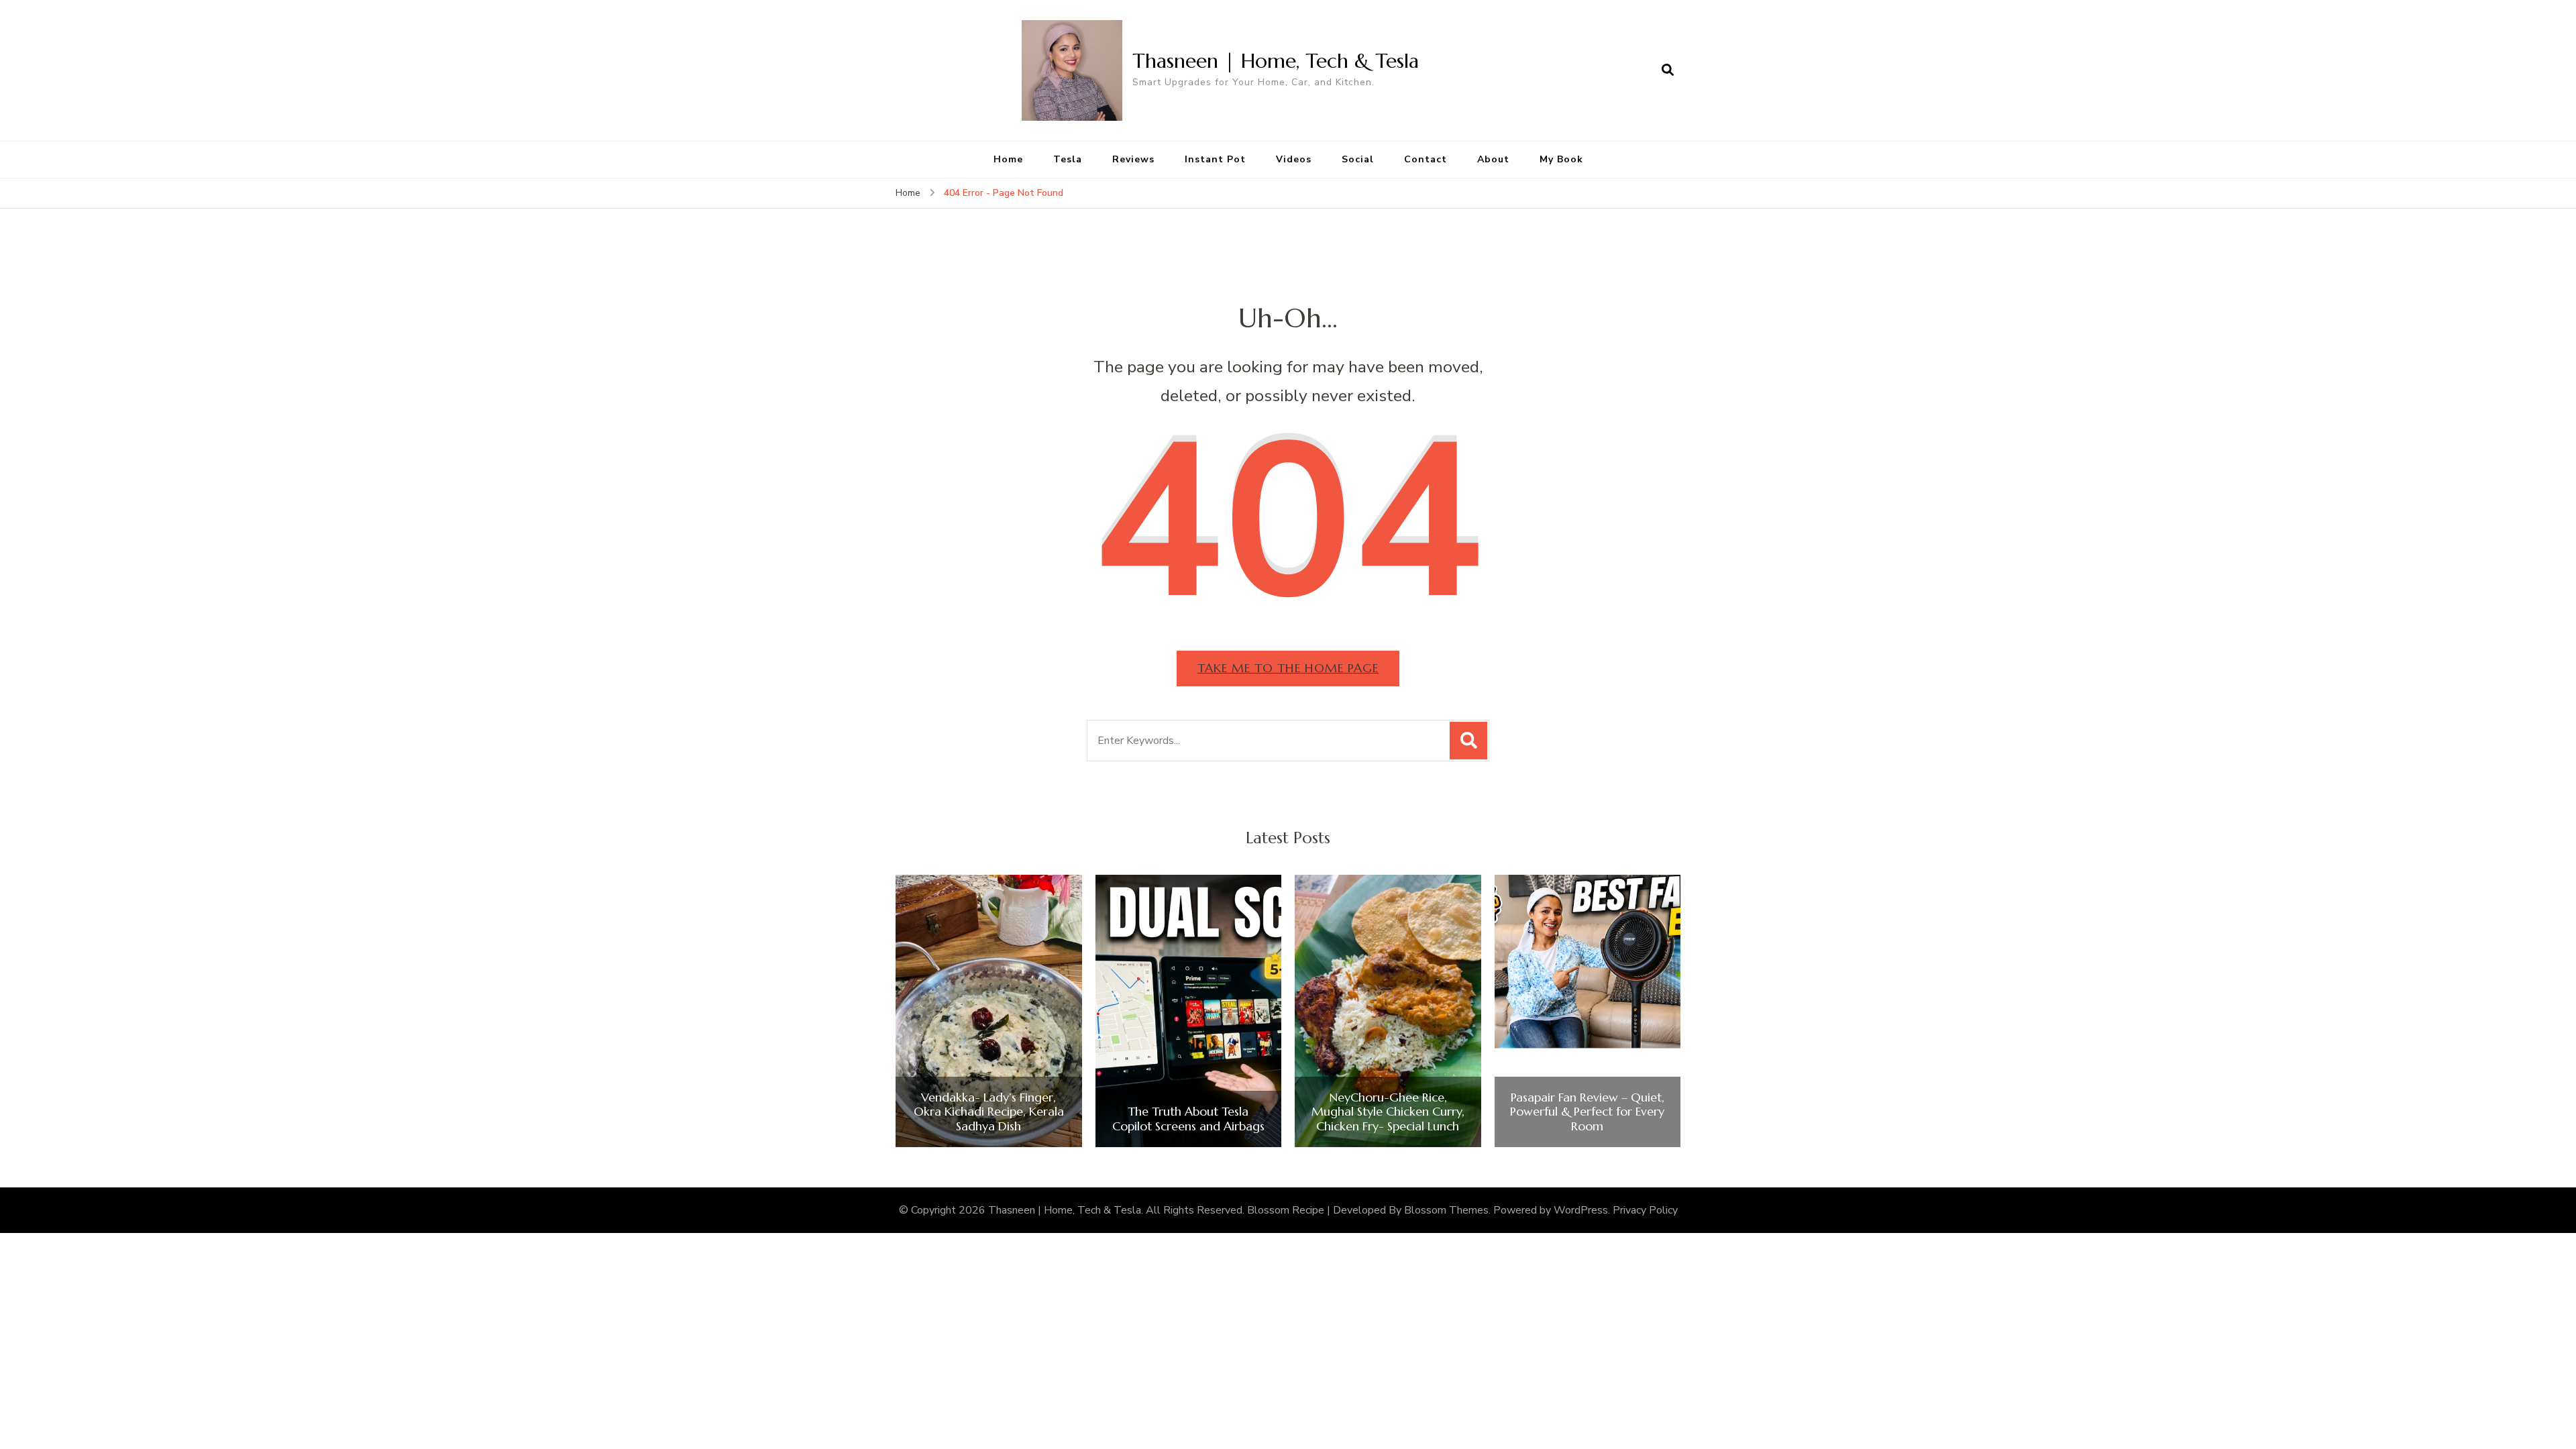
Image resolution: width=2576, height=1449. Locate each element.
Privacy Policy (1645, 1210)
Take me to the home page (1288, 668)
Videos (1294, 159)
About (1493, 159)
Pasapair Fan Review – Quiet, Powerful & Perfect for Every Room (1587, 1112)
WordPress (1581, 1210)
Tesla (1068, 159)
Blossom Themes (1446, 1210)
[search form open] (1668, 70)
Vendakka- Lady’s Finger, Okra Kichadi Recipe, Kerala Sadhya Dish (989, 1112)
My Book (1561, 159)
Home (1008, 159)
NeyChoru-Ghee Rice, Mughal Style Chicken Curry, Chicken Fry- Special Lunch (1388, 1112)
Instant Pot (1215, 159)
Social (1358, 159)
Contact (1426, 159)
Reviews (1133, 159)
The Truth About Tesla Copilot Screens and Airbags (1188, 1119)
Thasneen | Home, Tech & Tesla (1276, 61)
